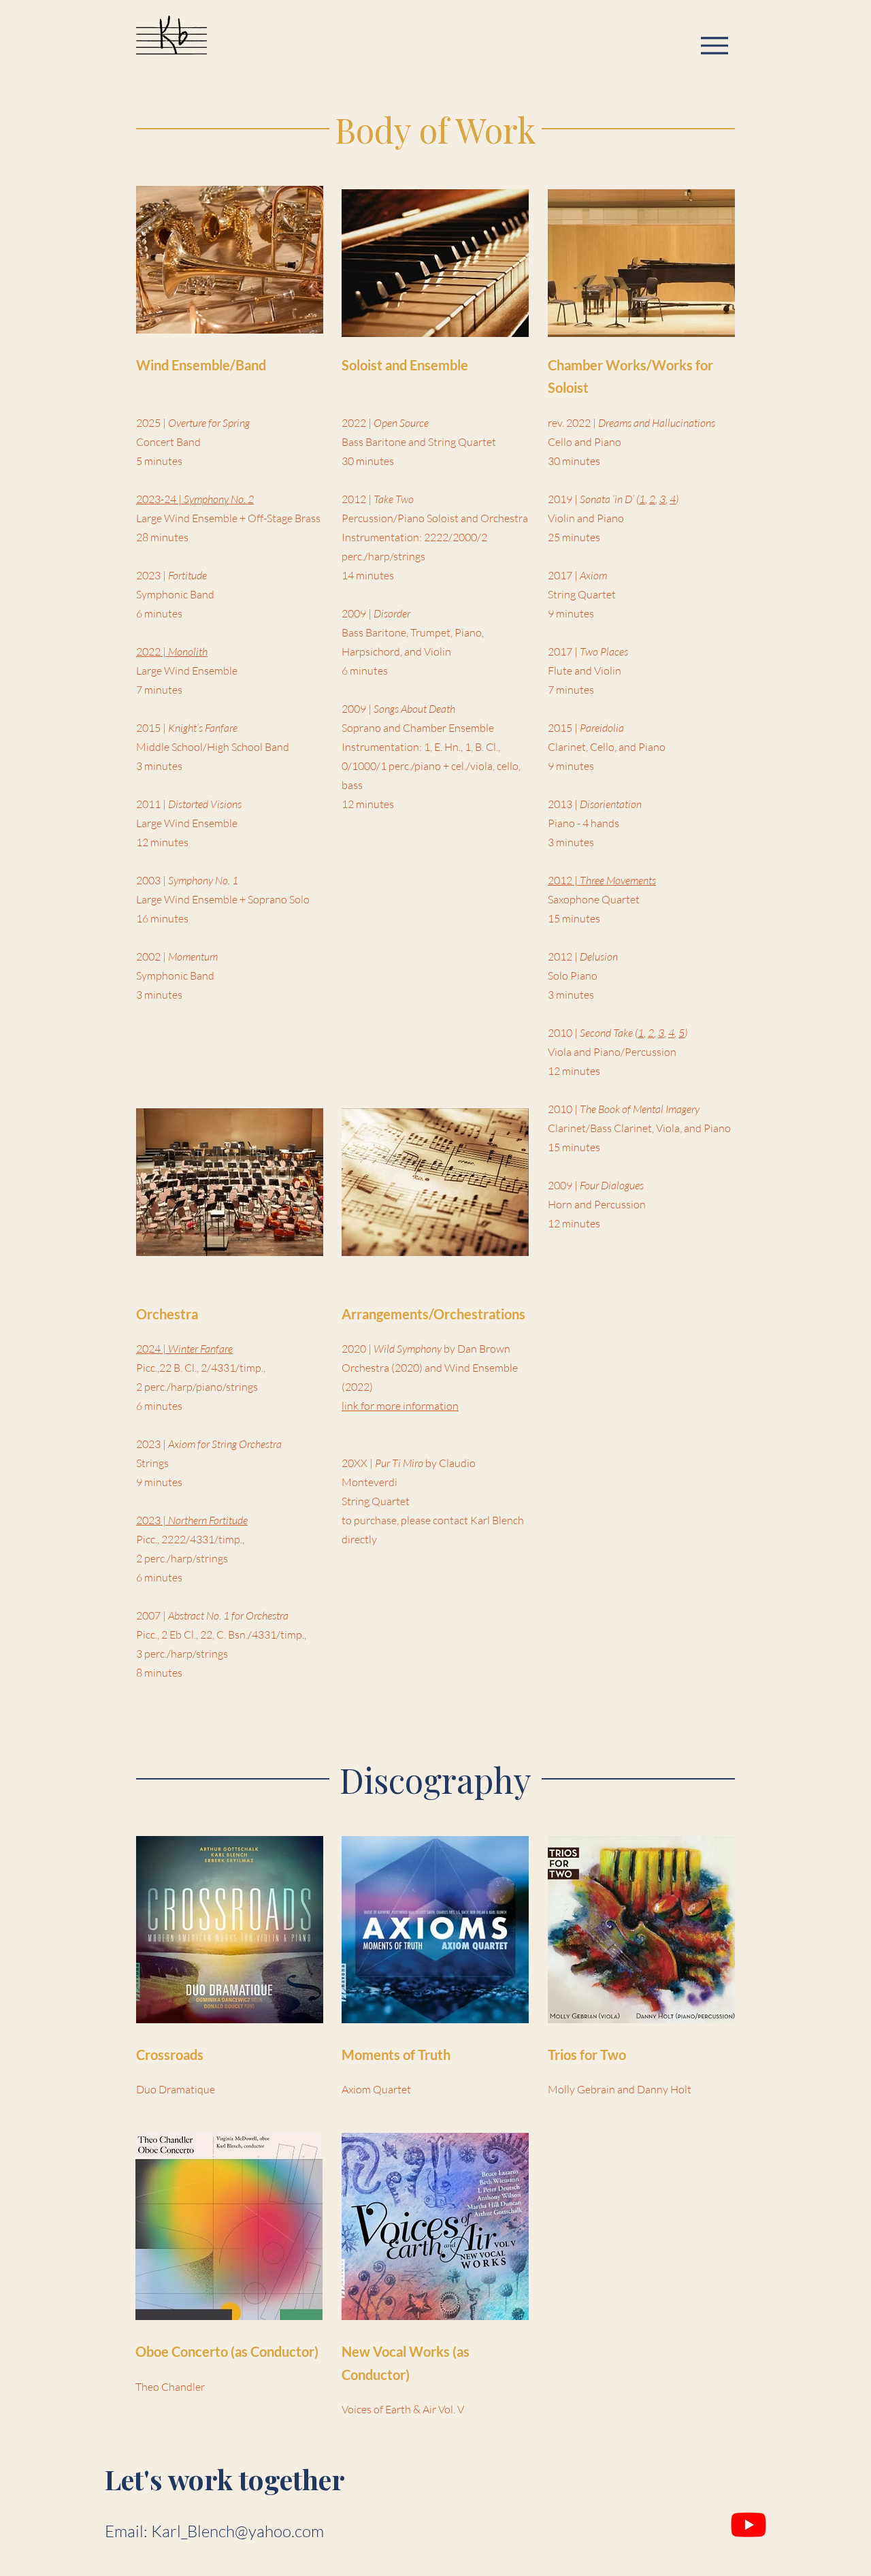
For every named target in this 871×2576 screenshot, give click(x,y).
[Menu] (714, 45)
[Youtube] (749, 2524)
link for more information (400, 1406)
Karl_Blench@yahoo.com (237, 2531)
